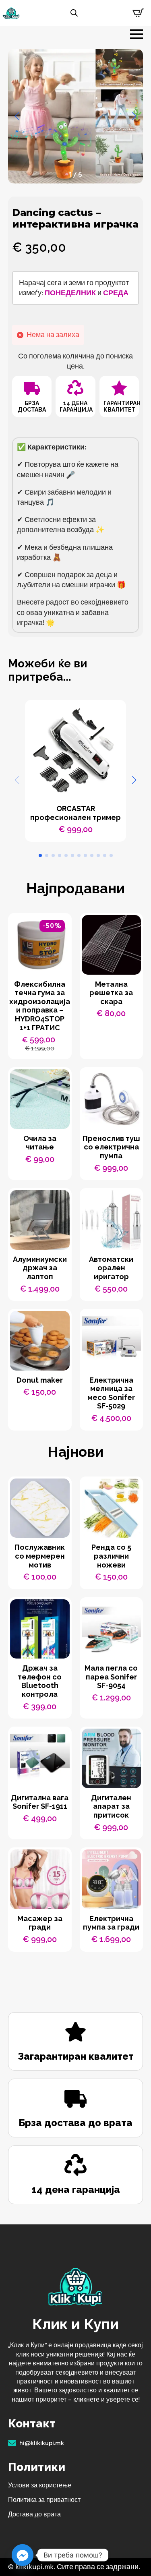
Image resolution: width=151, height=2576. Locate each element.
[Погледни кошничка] (138, 13)
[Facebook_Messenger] (23, 2555)
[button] (17, 116)
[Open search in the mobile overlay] (74, 13)
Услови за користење (40, 2485)
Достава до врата (34, 2514)
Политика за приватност (44, 2500)
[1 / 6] (75, 116)
